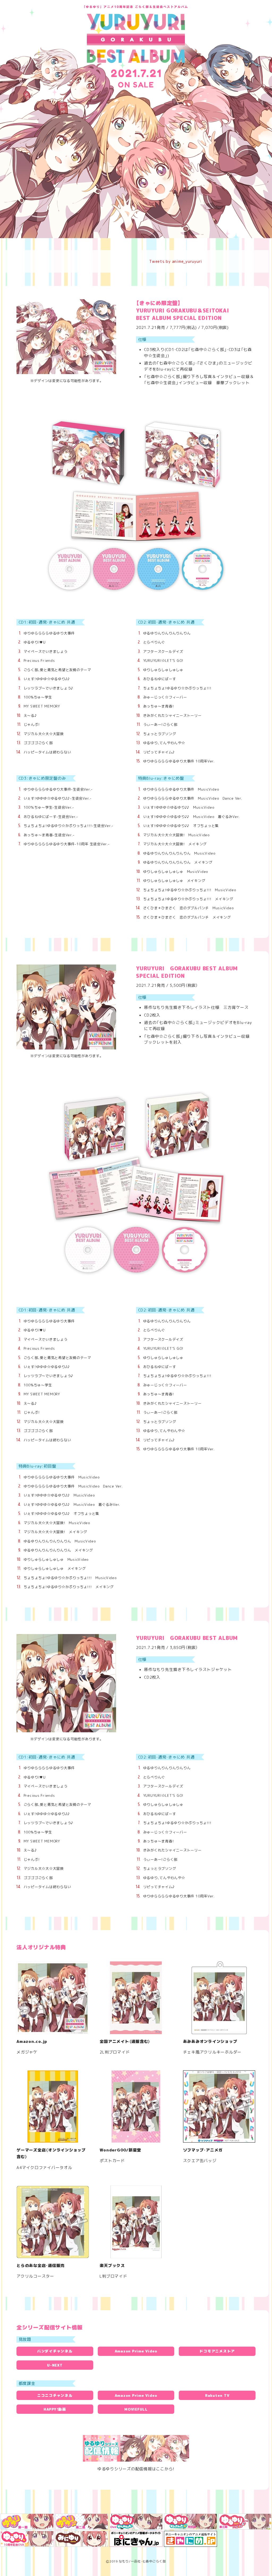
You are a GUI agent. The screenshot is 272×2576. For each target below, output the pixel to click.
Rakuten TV (217, 2395)
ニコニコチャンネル (55, 2395)
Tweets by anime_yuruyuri (176, 261)
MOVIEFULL (136, 2409)
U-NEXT (55, 2365)
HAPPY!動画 (55, 2409)
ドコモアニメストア (217, 2351)
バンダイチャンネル (55, 2351)
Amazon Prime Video (136, 2351)
